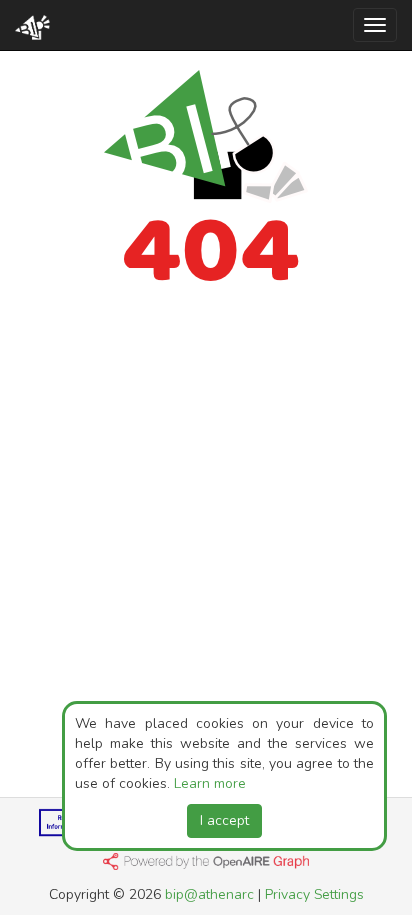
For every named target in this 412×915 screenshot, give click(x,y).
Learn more (210, 783)
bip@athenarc (209, 894)
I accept (224, 820)
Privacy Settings (314, 894)
